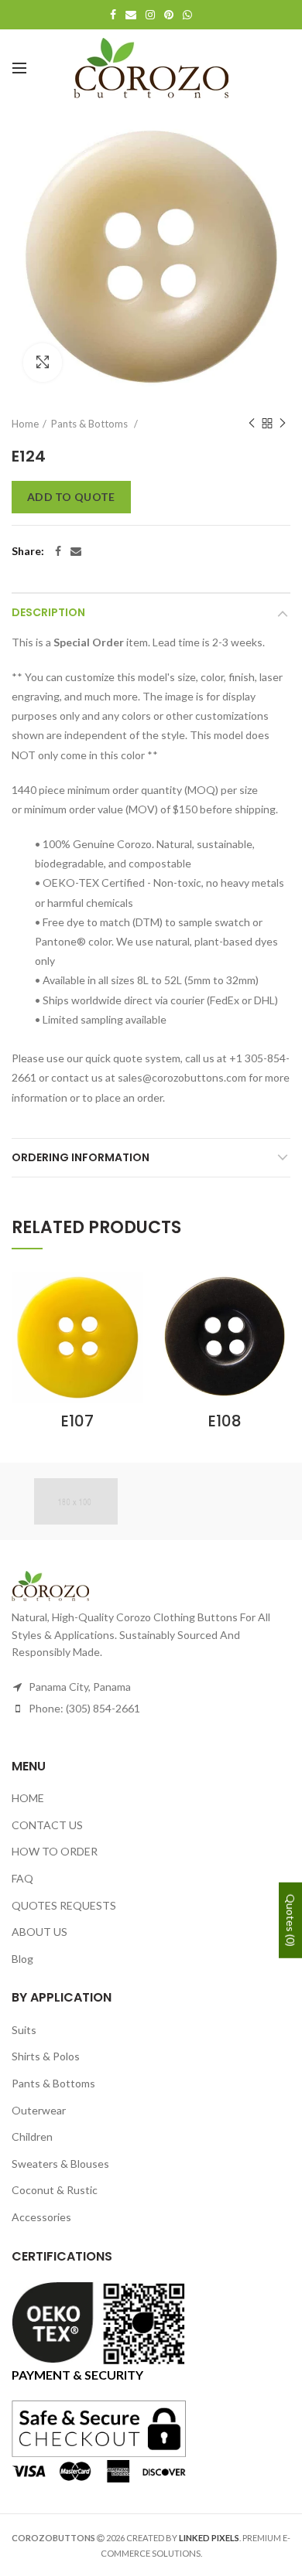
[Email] (76, 551)
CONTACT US (47, 1825)
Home (25, 424)
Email (131, 15)
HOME (28, 1798)
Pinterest (169, 15)
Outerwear (39, 2110)
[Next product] (283, 424)
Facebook (113, 15)
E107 (77, 1421)
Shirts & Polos (46, 2056)
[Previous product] (252, 424)
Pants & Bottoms (91, 424)
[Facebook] (58, 551)
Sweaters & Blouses (60, 2164)
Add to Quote (71, 497)
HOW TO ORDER (55, 1851)
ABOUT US (39, 1932)
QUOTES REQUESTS (64, 1905)
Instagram (150, 15)
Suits (24, 2030)
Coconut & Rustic (55, 2190)
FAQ (22, 1878)
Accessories (41, 2217)
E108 (225, 1421)
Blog (22, 1959)
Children (32, 2136)
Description (48, 612)
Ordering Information (81, 1157)
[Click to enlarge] (43, 363)
